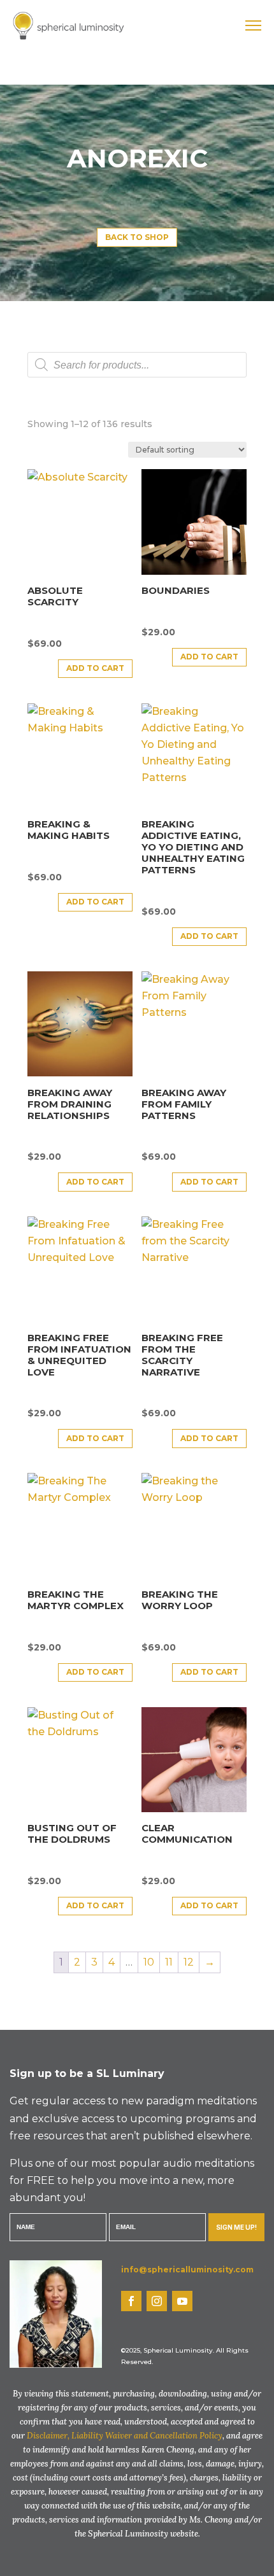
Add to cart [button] (95, 668)
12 (189, 1962)
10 (149, 1962)
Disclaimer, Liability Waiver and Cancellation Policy (125, 2436)
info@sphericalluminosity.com (187, 2270)
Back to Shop (137, 237)
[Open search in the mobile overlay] (137, 365)
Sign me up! (236, 2227)
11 (169, 1962)
